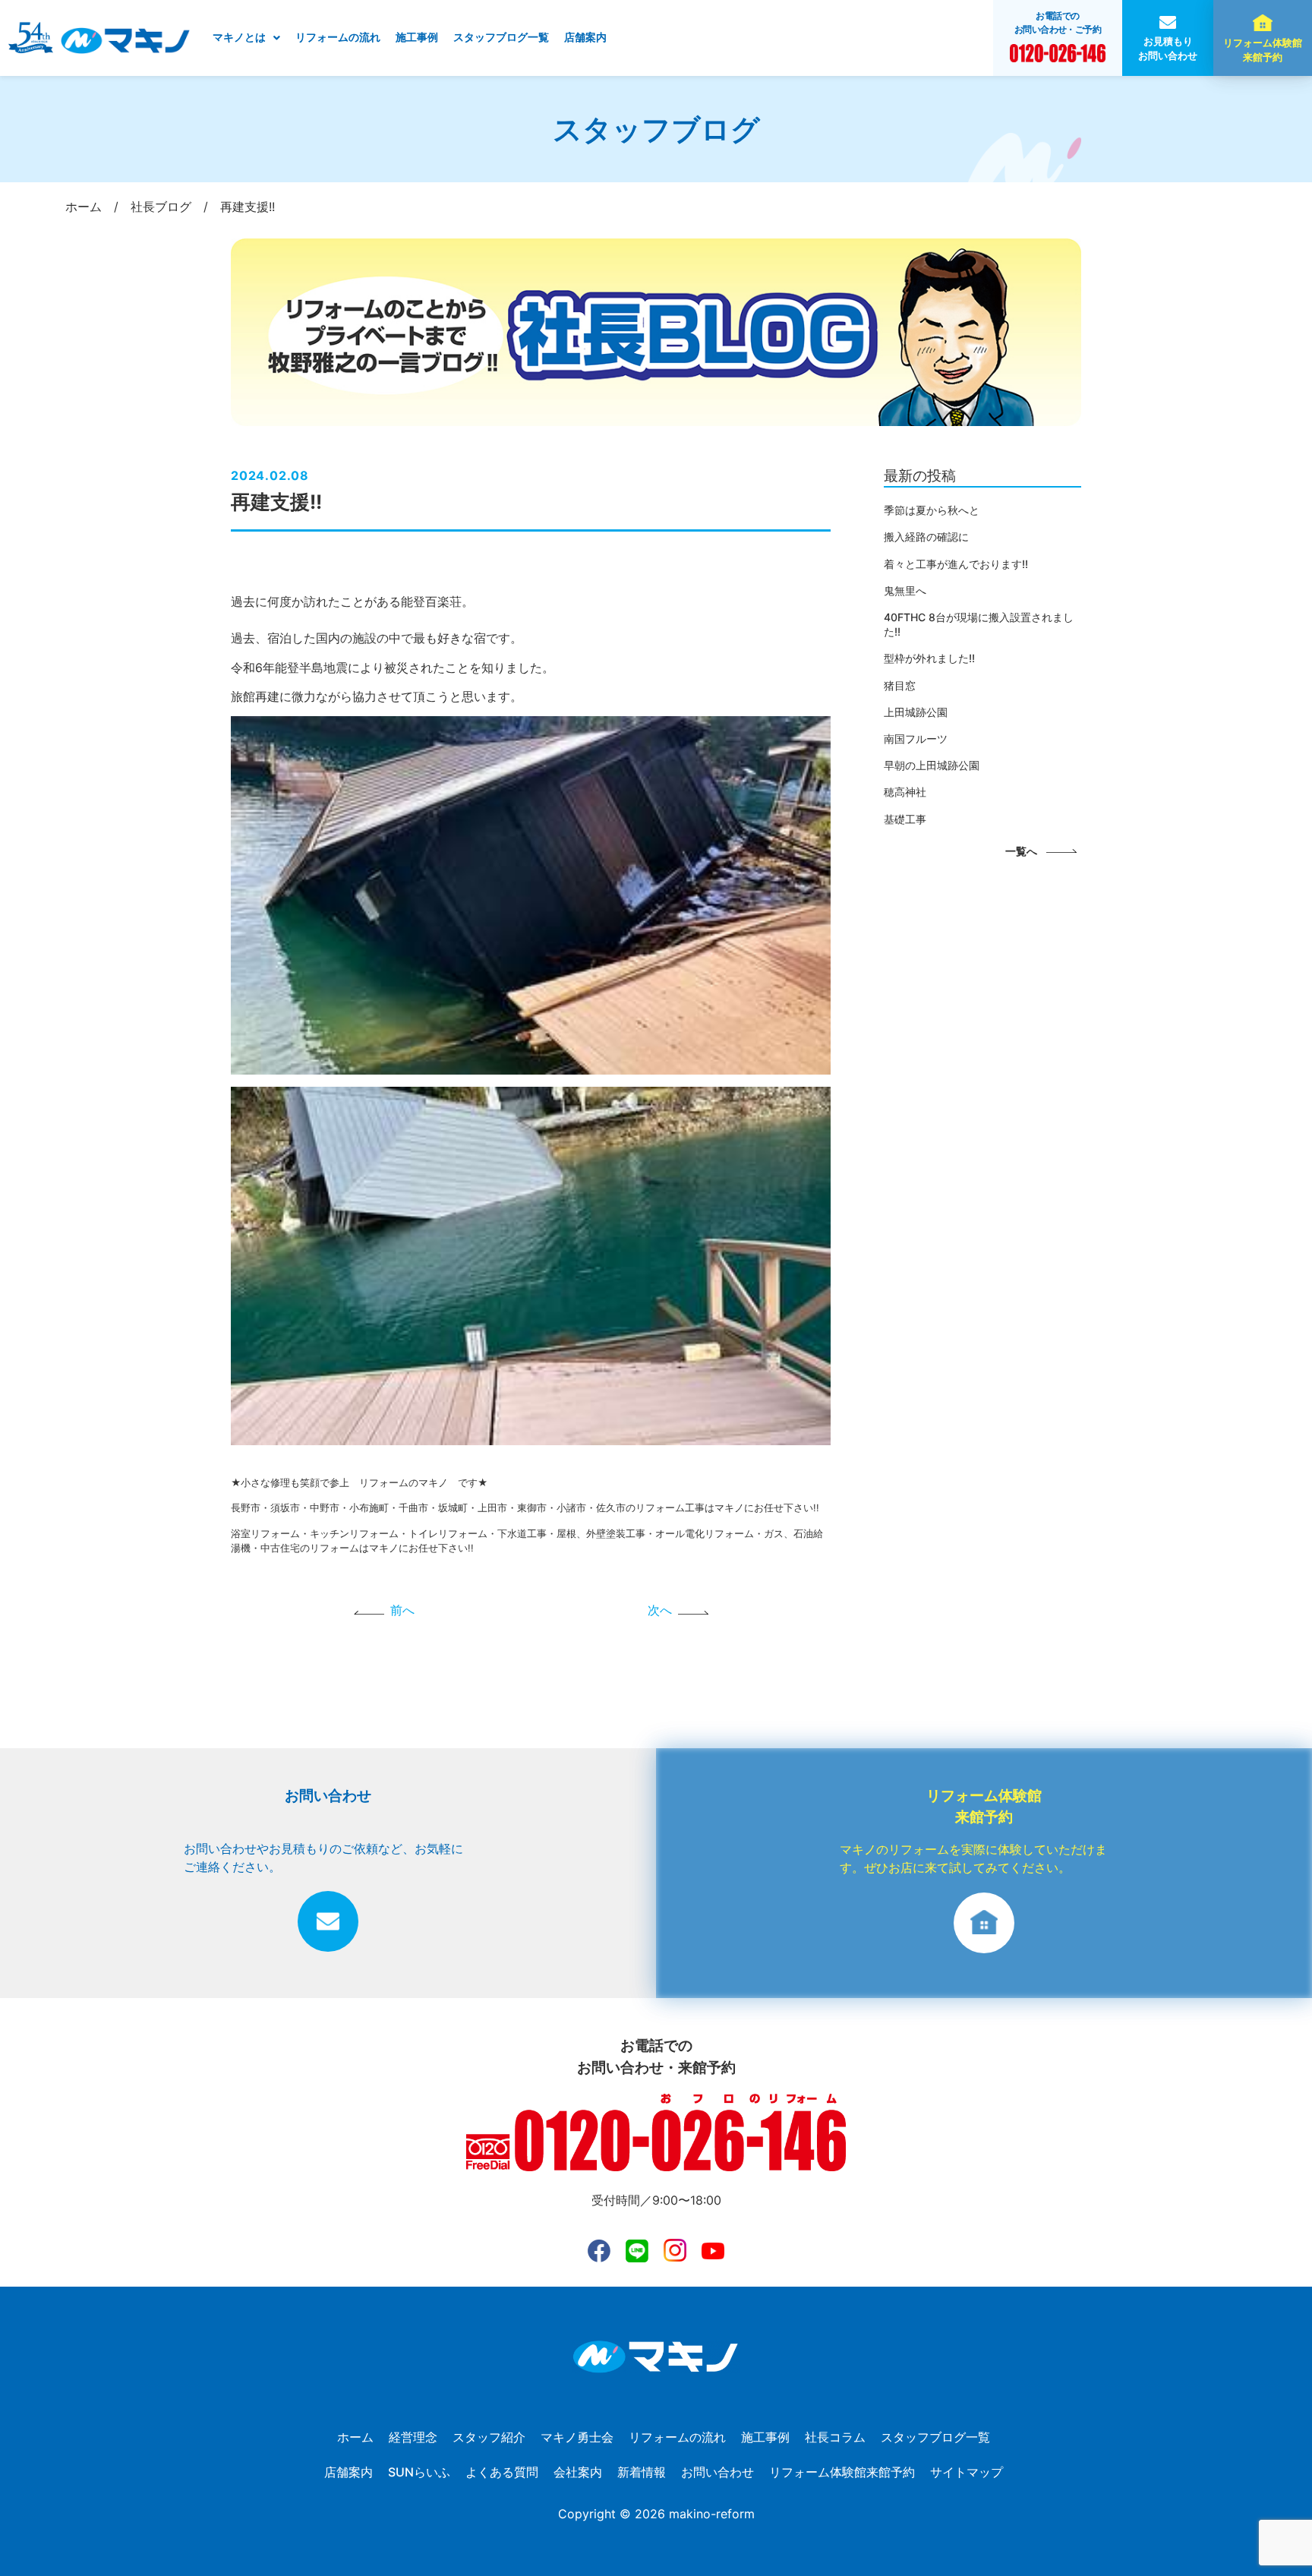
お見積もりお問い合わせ (1168, 49)
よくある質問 (502, 2472)
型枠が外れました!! (929, 658)
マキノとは (239, 37)
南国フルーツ (916, 739)
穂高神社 (905, 792)
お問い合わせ (717, 2472)
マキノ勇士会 (577, 2437)
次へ (660, 1610)
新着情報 (642, 2472)
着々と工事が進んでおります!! (956, 564)
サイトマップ (967, 2472)
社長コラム (835, 2437)
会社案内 (578, 2472)
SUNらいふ (419, 2472)
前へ (402, 1610)
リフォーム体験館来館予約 (1263, 50)
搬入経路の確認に (926, 537)
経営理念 (413, 2437)
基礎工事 (905, 819)
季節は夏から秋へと (932, 510)
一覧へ (1021, 851)
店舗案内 (585, 37)
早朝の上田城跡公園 (932, 765)
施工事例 (417, 37)
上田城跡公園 (916, 712)
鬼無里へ (905, 590)
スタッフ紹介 (489, 2437)
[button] (246, 38)
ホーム (355, 2437)
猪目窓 (900, 685)
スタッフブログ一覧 (501, 37)
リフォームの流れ (338, 37)
